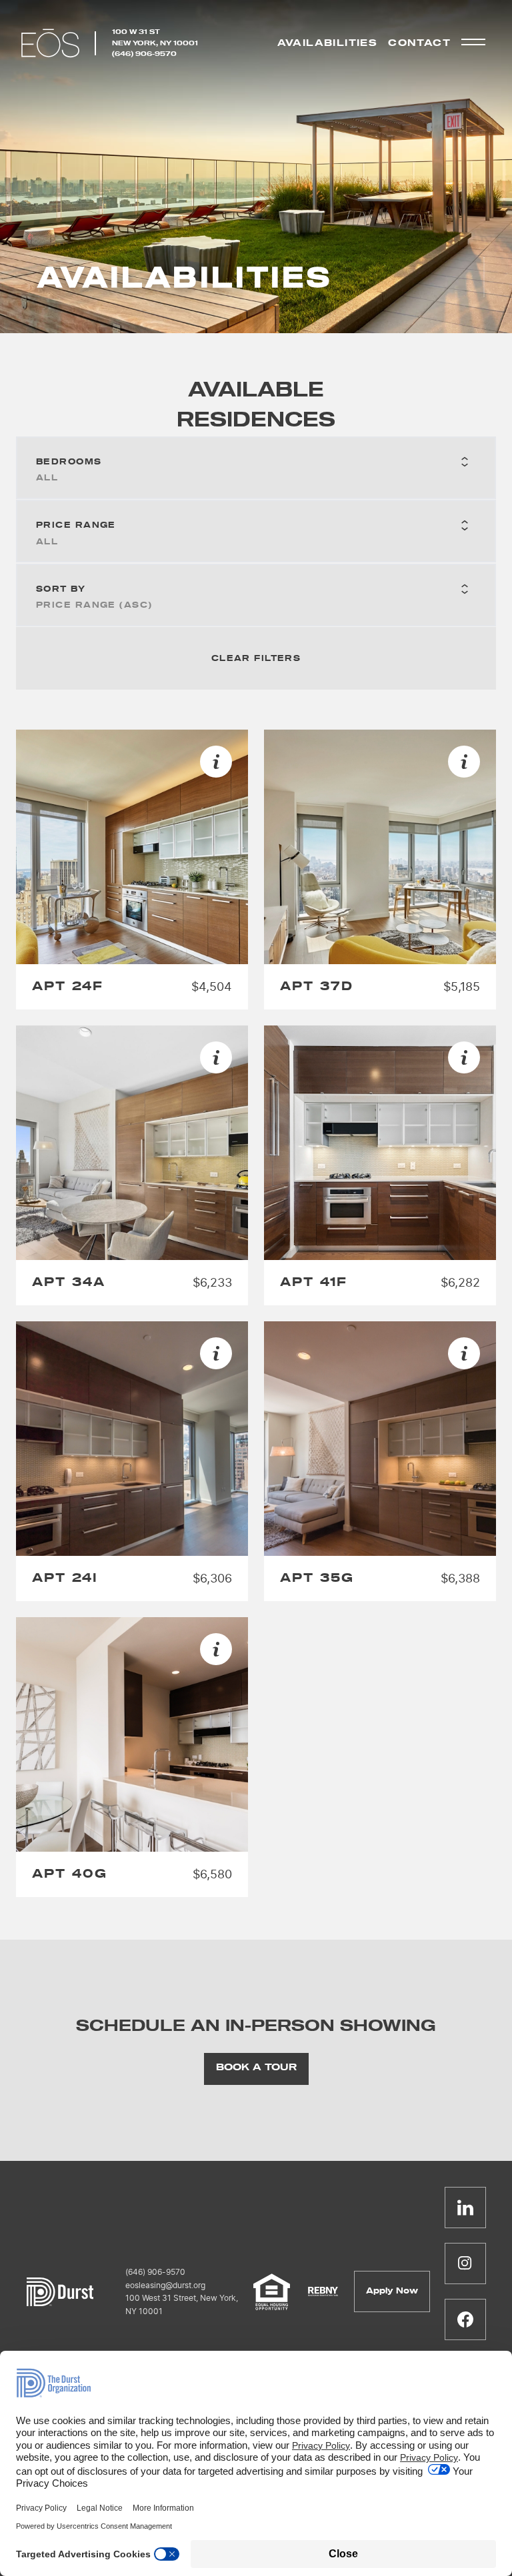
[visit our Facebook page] (465, 2319)
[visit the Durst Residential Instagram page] (465, 2263)
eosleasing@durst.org (165, 2285)
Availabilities (328, 43)
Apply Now (392, 2291)
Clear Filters (256, 658)
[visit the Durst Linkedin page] (465, 2208)
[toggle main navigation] (473, 42)
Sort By (61, 589)
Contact (419, 43)
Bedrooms (69, 462)
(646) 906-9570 (144, 54)
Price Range (76, 525)
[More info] (216, 762)
